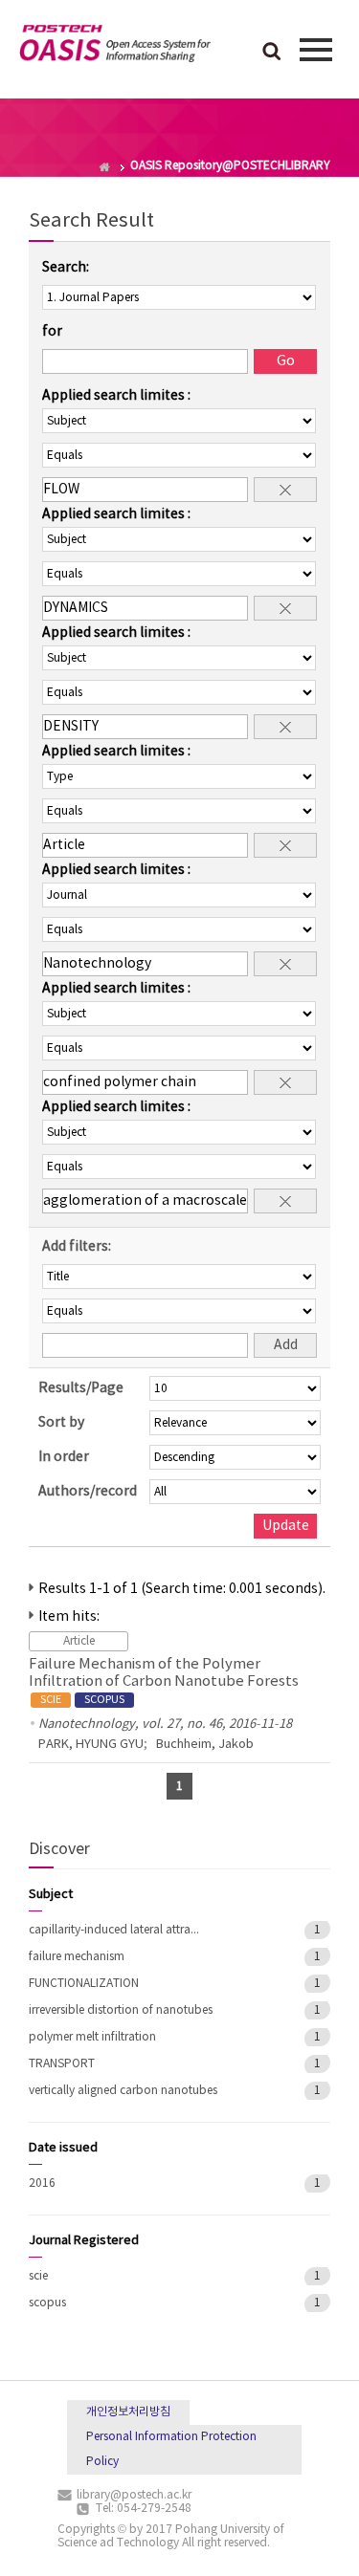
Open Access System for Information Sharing (115, 47)
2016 (42, 2183)
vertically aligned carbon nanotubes (123, 2091)
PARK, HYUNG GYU (91, 1745)
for (52, 332)
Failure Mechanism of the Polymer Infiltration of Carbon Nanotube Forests (164, 1681)
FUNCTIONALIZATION (84, 1984)
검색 (272, 53)
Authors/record (88, 1492)
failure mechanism (77, 1957)
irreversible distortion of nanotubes (121, 2010)
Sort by (61, 1423)
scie (38, 2276)
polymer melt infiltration (92, 2037)
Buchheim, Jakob (205, 1745)
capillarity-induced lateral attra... (114, 1930)
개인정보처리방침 (128, 2412)
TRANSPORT (62, 2064)
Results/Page (81, 1388)
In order (64, 1457)
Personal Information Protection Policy (171, 2449)
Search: (66, 268)
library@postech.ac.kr (134, 2495)
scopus (47, 2303)
